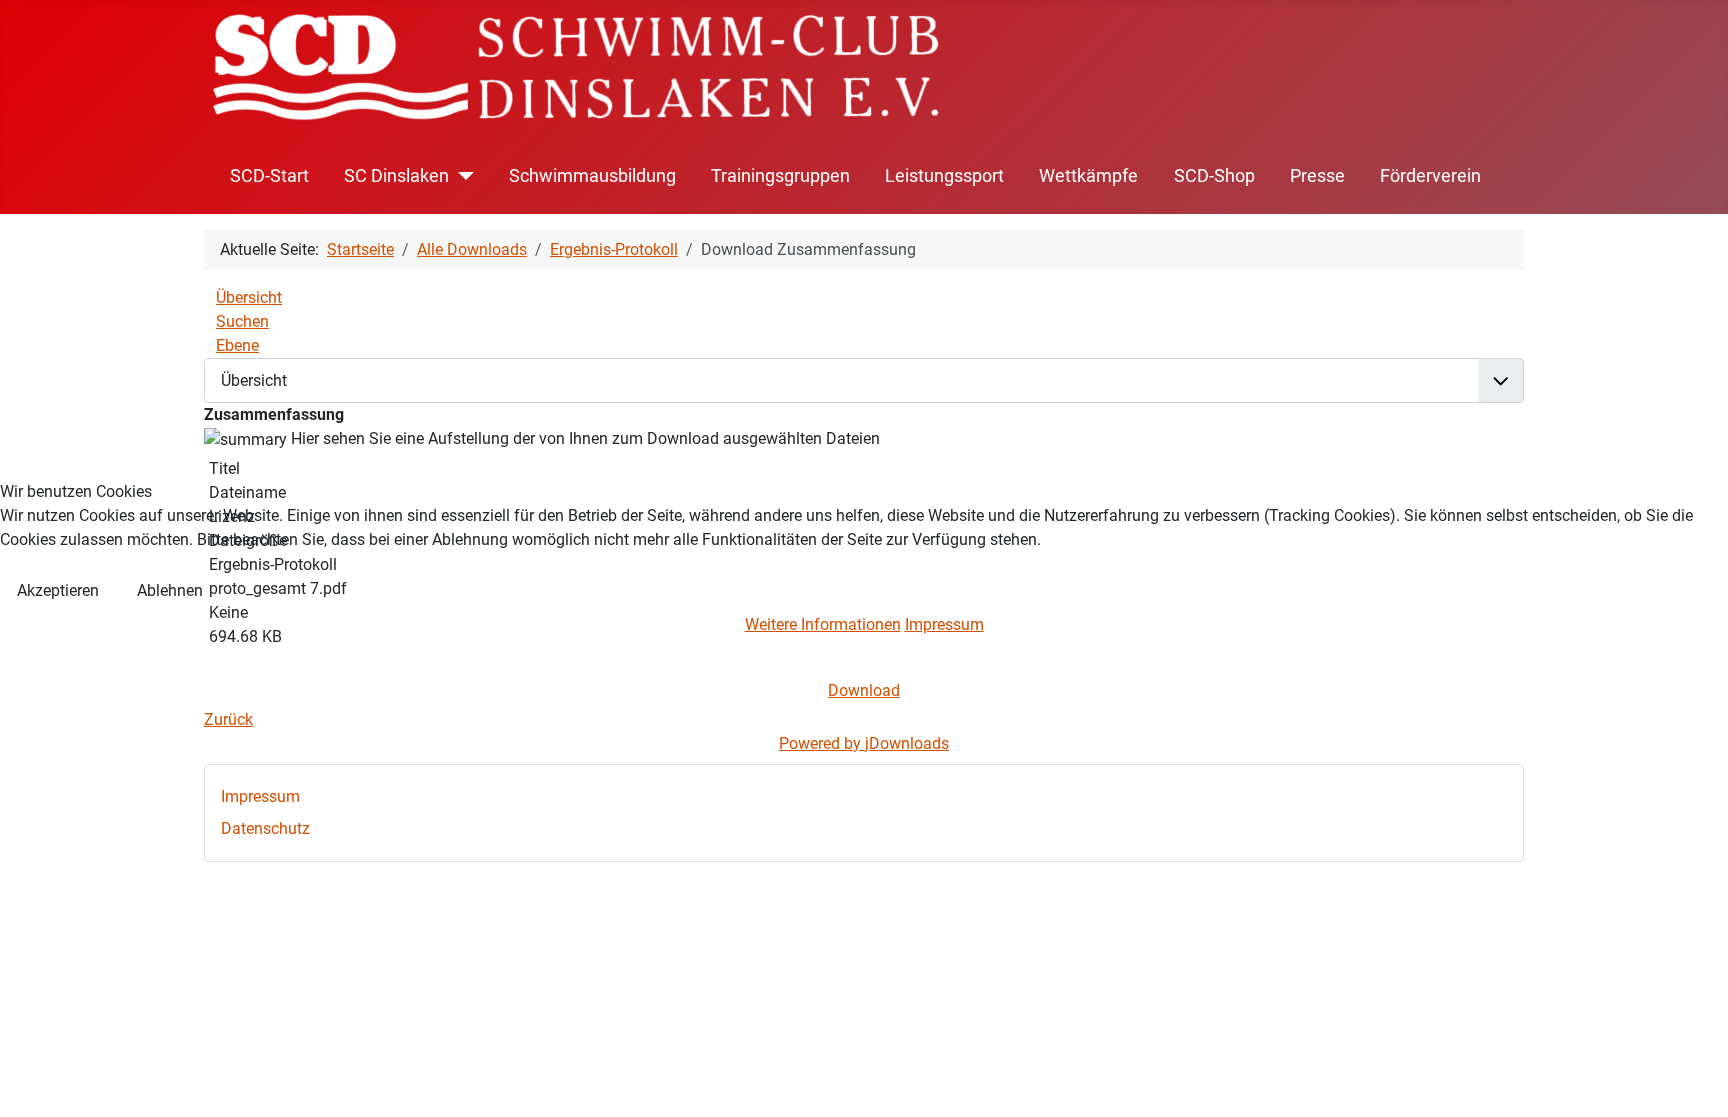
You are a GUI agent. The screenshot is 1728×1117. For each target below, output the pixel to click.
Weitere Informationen (823, 624)
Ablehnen (170, 590)
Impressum (944, 624)
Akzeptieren (58, 590)
